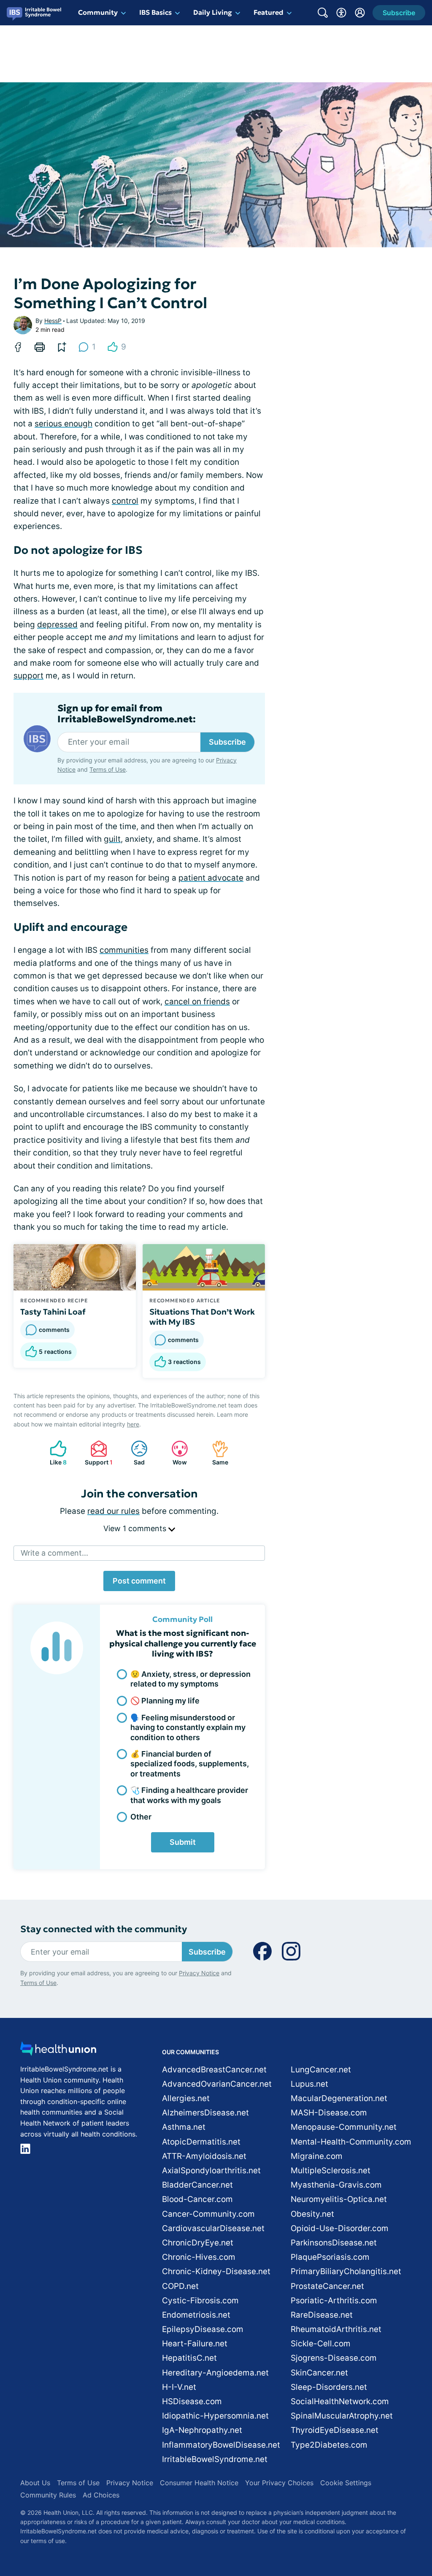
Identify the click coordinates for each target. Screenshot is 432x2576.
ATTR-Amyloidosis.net (204, 2156)
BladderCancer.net (197, 2185)
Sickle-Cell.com (321, 2344)
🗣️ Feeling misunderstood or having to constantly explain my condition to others (188, 1727)
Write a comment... (54, 1553)
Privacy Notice (199, 1973)
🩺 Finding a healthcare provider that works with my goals (189, 1795)
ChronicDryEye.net (198, 2243)
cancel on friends (197, 1002)
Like (54, 1453)
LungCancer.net (321, 2070)
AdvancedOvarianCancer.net (217, 2084)
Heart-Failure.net (195, 2344)
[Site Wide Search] (323, 13)
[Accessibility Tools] (341, 13)
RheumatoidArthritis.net (336, 2329)
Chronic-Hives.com (199, 2257)
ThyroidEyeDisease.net (335, 2430)
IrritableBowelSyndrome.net (215, 2459)
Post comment (139, 1581)
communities (124, 950)
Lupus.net (309, 2084)
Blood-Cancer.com (197, 2199)
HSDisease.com (192, 2401)
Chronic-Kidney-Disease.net (216, 2271)
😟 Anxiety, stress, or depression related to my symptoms (190, 1679)
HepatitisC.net (189, 2358)
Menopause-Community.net (344, 2127)
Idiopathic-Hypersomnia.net (215, 2416)
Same (216, 1453)
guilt (112, 839)
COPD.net (180, 2286)
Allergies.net (186, 2098)
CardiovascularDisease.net (213, 2228)
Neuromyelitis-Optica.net (339, 2199)
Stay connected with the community (104, 1929)
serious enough (63, 424)
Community (98, 12)
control (125, 501)
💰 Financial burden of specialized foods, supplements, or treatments (190, 1764)
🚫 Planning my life (165, 1701)
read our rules (113, 1511)
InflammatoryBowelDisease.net (221, 2445)
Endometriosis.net (196, 2315)
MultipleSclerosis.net (331, 2171)
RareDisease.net (322, 2315)
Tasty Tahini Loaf (53, 1312)
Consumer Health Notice (199, 2483)
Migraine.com (317, 2156)
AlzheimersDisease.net (205, 2113)
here (133, 1424)
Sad (134, 1453)
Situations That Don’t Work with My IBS (202, 1317)
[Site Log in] (360, 13)
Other (141, 1817)
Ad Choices (101, 2495)
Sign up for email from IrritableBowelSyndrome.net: (127, 714)
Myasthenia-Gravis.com (336, 2185)
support (28, 676)
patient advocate (211, 878)
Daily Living (213, 12)
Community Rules (48, 2495)
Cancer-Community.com (208, 2214)
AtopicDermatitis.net (201, 2142)
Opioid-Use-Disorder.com (340, 2228)
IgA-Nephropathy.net (202, 2430)
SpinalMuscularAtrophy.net (342, 2416)
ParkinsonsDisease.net (334, 2243)
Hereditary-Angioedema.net (215, 2373)
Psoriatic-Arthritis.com (334, 2301)
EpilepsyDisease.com (203, 2329)
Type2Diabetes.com (329, 2445)
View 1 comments (136, 1528)
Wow (175, 1453)
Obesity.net (312, 2214)
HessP (53, 321)
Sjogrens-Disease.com (334, 2358)
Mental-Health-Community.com (351, 2142)
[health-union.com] (58, 2051)
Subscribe (227, 742)
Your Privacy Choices (279, 2483)
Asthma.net (184, 2127)
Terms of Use (108, 769)
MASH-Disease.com (329, 2113)
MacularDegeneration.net (339, 2098)
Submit (183, 1842)
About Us (35, 2483)
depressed (57, 625)
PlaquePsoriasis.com (330, 2257)
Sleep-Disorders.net (329, 2387)
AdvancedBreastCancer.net (214, 2070)
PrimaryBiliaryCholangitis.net (346, 2271)
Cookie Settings (346, 2483)
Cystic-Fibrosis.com (200, 2301)
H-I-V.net (179, 2387)
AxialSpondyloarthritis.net (211, 2171)
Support (97, 1453)
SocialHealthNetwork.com (340, 2401)
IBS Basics (155, 12)
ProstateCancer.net (327, 2286)
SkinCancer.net (319, 2373)
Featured (269, 12)
